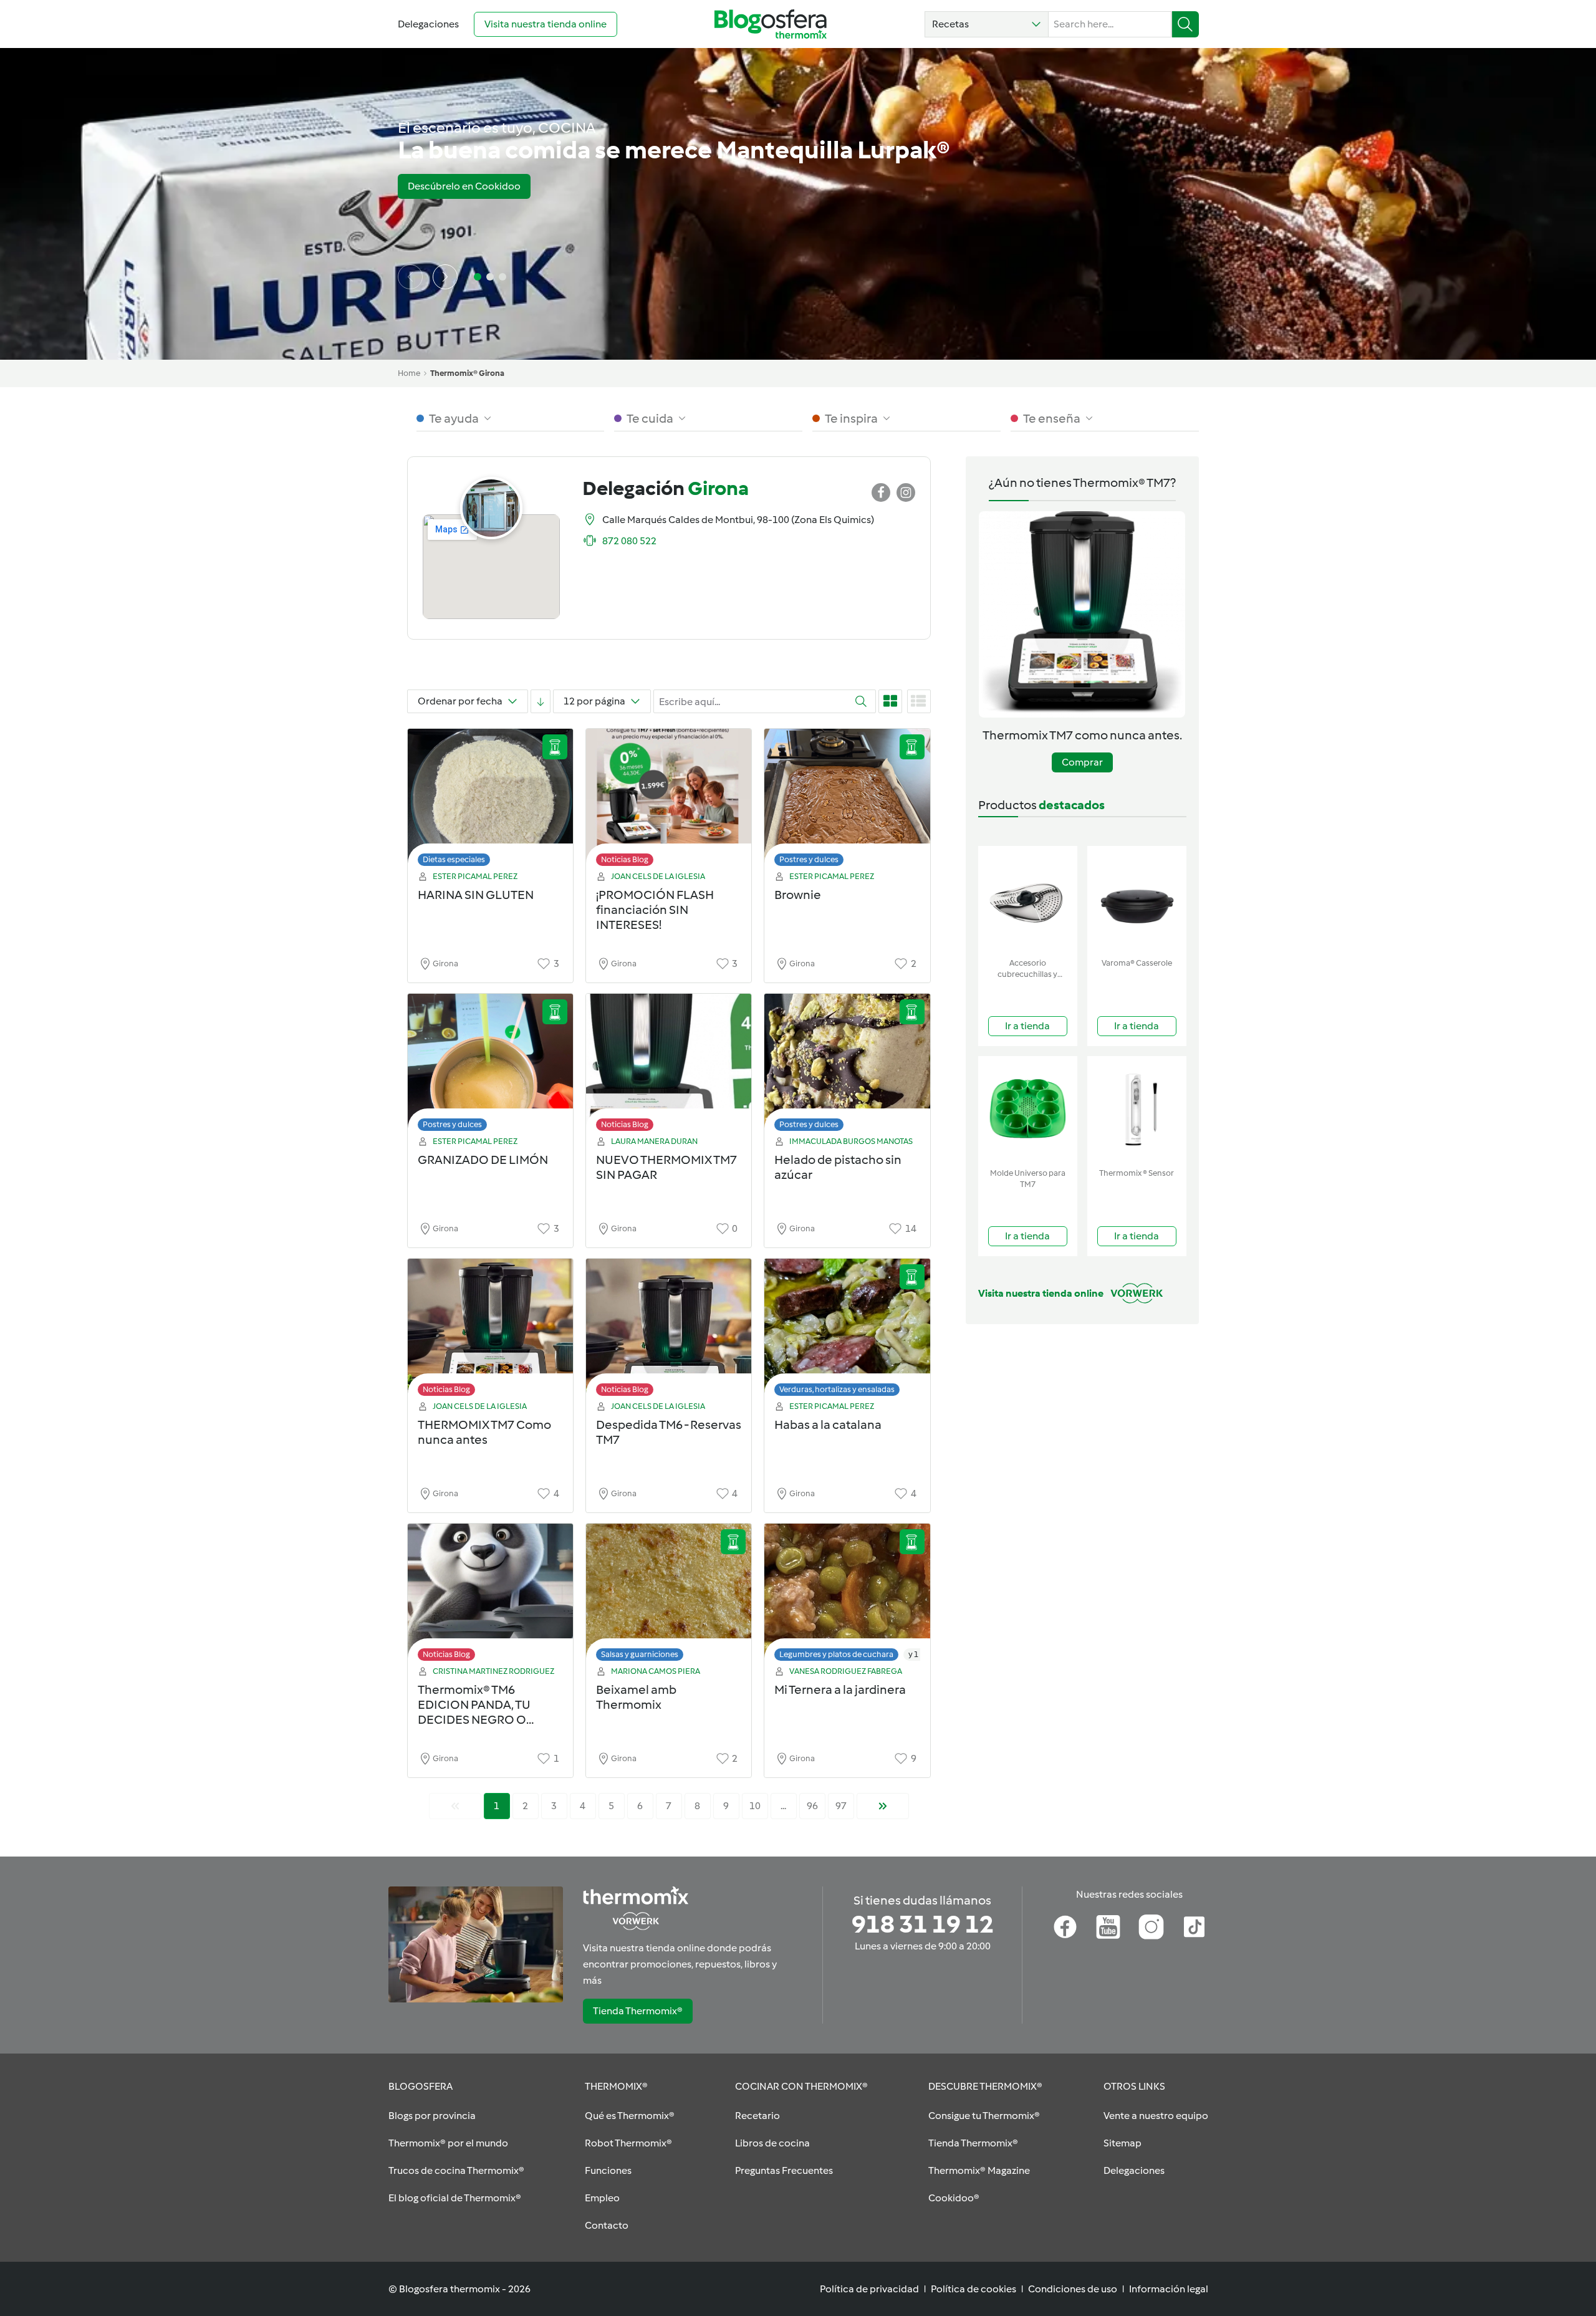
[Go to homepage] (771, 24)
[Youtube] (1108, 1927)
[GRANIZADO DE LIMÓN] (490, 1066)
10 (755, 1806)
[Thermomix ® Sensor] (1137, 1109)
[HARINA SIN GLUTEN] (490, 801)
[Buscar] (1185, 24)
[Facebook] (1065, 1927)
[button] (987, 24)
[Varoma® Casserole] (1137, 899)
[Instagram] (1151, 1927)
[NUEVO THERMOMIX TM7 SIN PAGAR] (669, 1066)
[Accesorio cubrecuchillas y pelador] (1028, 899)
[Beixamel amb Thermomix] (669, 1596)
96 (812, 1806)
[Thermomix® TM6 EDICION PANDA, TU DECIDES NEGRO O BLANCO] (490, 1596)
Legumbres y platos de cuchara (836, 1654)
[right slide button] (445, 277)
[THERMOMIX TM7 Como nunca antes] (490, 1331)
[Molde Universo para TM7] (1028, 1109)
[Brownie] (847, 801)
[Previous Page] (455, 1806)
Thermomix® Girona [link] (467, 373)
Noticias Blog (625, 859)
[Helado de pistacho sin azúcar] (847, 1066)
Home (409, 373)
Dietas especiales (454, 859)
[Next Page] (883, 1806)
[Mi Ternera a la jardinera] (847, 1596)
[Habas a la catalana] (847, 1331)
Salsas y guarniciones (640, 1654)
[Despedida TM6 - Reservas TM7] (669, 1331)
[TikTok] (1194, 1927)
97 (841, 1806)
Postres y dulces (809, 859)
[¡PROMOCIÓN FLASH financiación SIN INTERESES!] (669, 801)
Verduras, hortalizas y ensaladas (837, 1389)
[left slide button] (410, 277)
